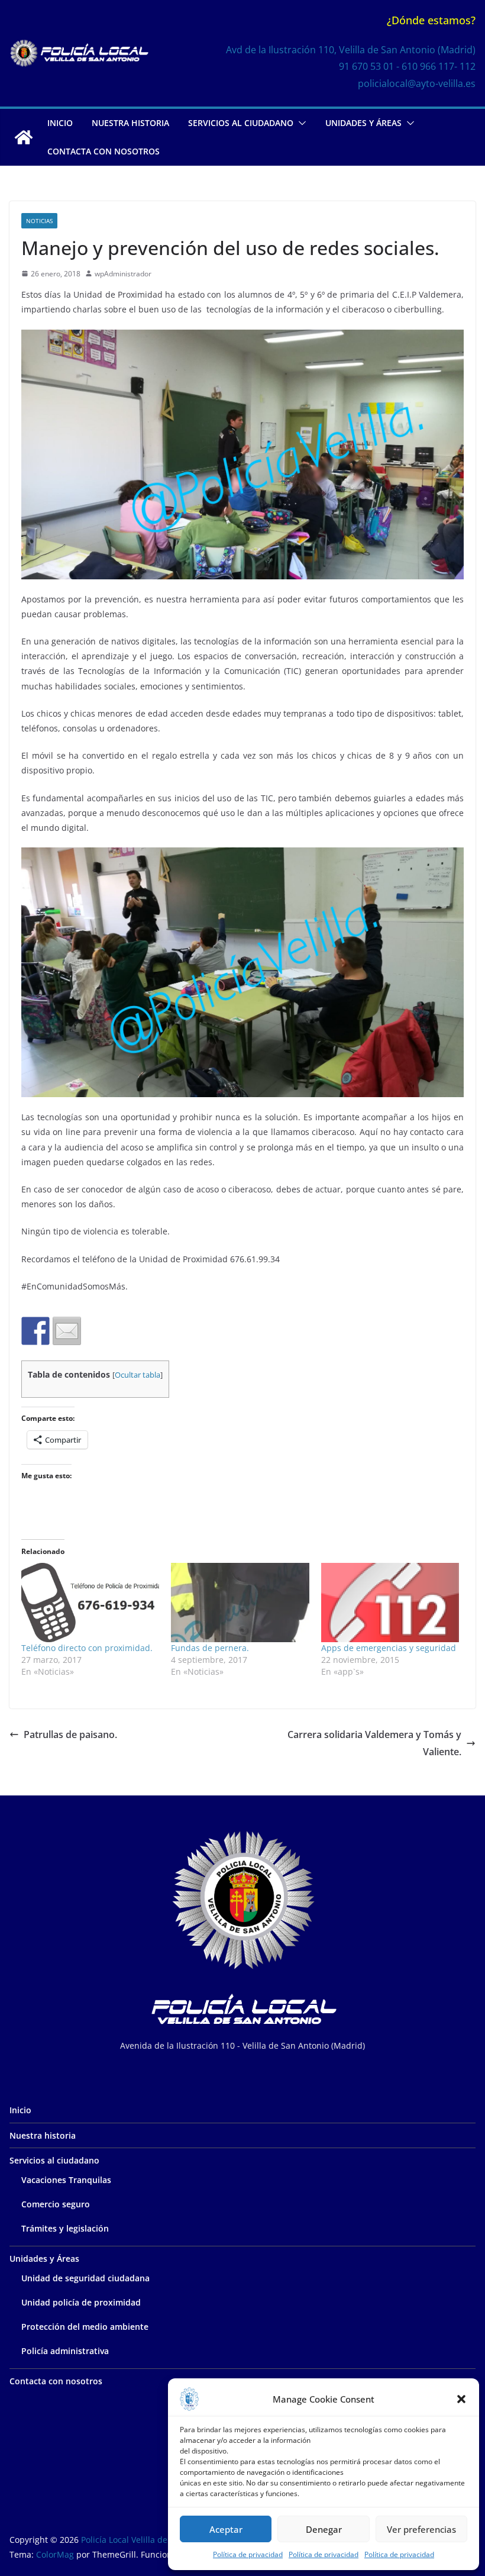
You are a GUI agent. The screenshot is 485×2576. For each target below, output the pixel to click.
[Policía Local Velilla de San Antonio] (24, 137)
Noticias (39, 221)
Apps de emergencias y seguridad (389, 1648)
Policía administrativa (65, 2351)
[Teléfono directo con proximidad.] (90, 1602)
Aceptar (226, 2529)
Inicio (60, 123)
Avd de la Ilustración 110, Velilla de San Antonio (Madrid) (351, 50)
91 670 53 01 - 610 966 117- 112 (407, 66)
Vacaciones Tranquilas (66, 2180)
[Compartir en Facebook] (35, 1331)
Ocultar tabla (138, 1375)
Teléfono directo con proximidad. (87, 1648)
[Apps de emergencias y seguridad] (390, 1602)
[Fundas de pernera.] (240, 1602)
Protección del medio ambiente (85, 2327)
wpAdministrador (123, 274)
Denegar (324, 2529)
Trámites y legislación (65, 2228)
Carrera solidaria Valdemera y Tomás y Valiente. (374, 1743)
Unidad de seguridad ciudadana (85, 2278)
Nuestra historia (130, 123)
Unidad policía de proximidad (81, 2302)
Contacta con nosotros (104, 151)
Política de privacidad (248, 2554)
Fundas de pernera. (210, 1648)
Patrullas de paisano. (70, 1734)
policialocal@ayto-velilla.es (417, 83)
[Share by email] (67, 1331)
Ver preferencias (421, 2529)
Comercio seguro (56, 2204)
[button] (461, 2399)
